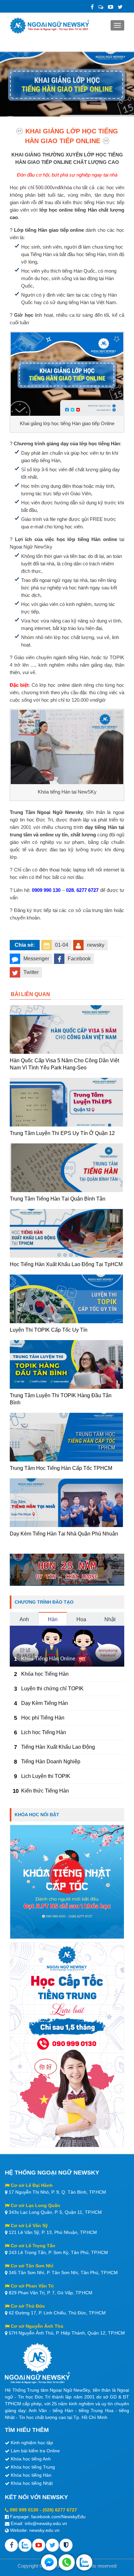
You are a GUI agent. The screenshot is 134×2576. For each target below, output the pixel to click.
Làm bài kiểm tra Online (35, 2451)
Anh (24, 1619)
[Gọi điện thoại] (67, 2562)
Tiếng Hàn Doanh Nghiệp (51, 1762)
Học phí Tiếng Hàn (43, 1718)
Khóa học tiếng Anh (31, 2459)
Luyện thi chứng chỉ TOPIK (52, 1689)
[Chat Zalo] (84, 2562)
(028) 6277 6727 (60, 2510)
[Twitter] (120, 7)
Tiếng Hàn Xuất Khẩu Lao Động (58, 1747)
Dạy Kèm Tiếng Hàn (45, 1703)
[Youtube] (39, 2545)
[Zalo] (101, 7)
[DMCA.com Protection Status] (66, 2545)
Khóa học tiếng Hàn (31, 2475)
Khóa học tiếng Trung (33, 2467)
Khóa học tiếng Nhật (32, 2483)
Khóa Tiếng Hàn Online (48, 1659)
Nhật (110, 1619)
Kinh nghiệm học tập (32, 2443)
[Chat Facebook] (49, 2562)
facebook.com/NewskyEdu (58, 2517)
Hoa (81, 1619)
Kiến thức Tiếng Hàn (45, 1791)
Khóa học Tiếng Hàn (45, 1674)
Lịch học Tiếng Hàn (44, 1732)
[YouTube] (111, 7)
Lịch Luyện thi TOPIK (46, 1776)
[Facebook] (92, 7)
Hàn (53, 1619)
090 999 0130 (24, 2510)
